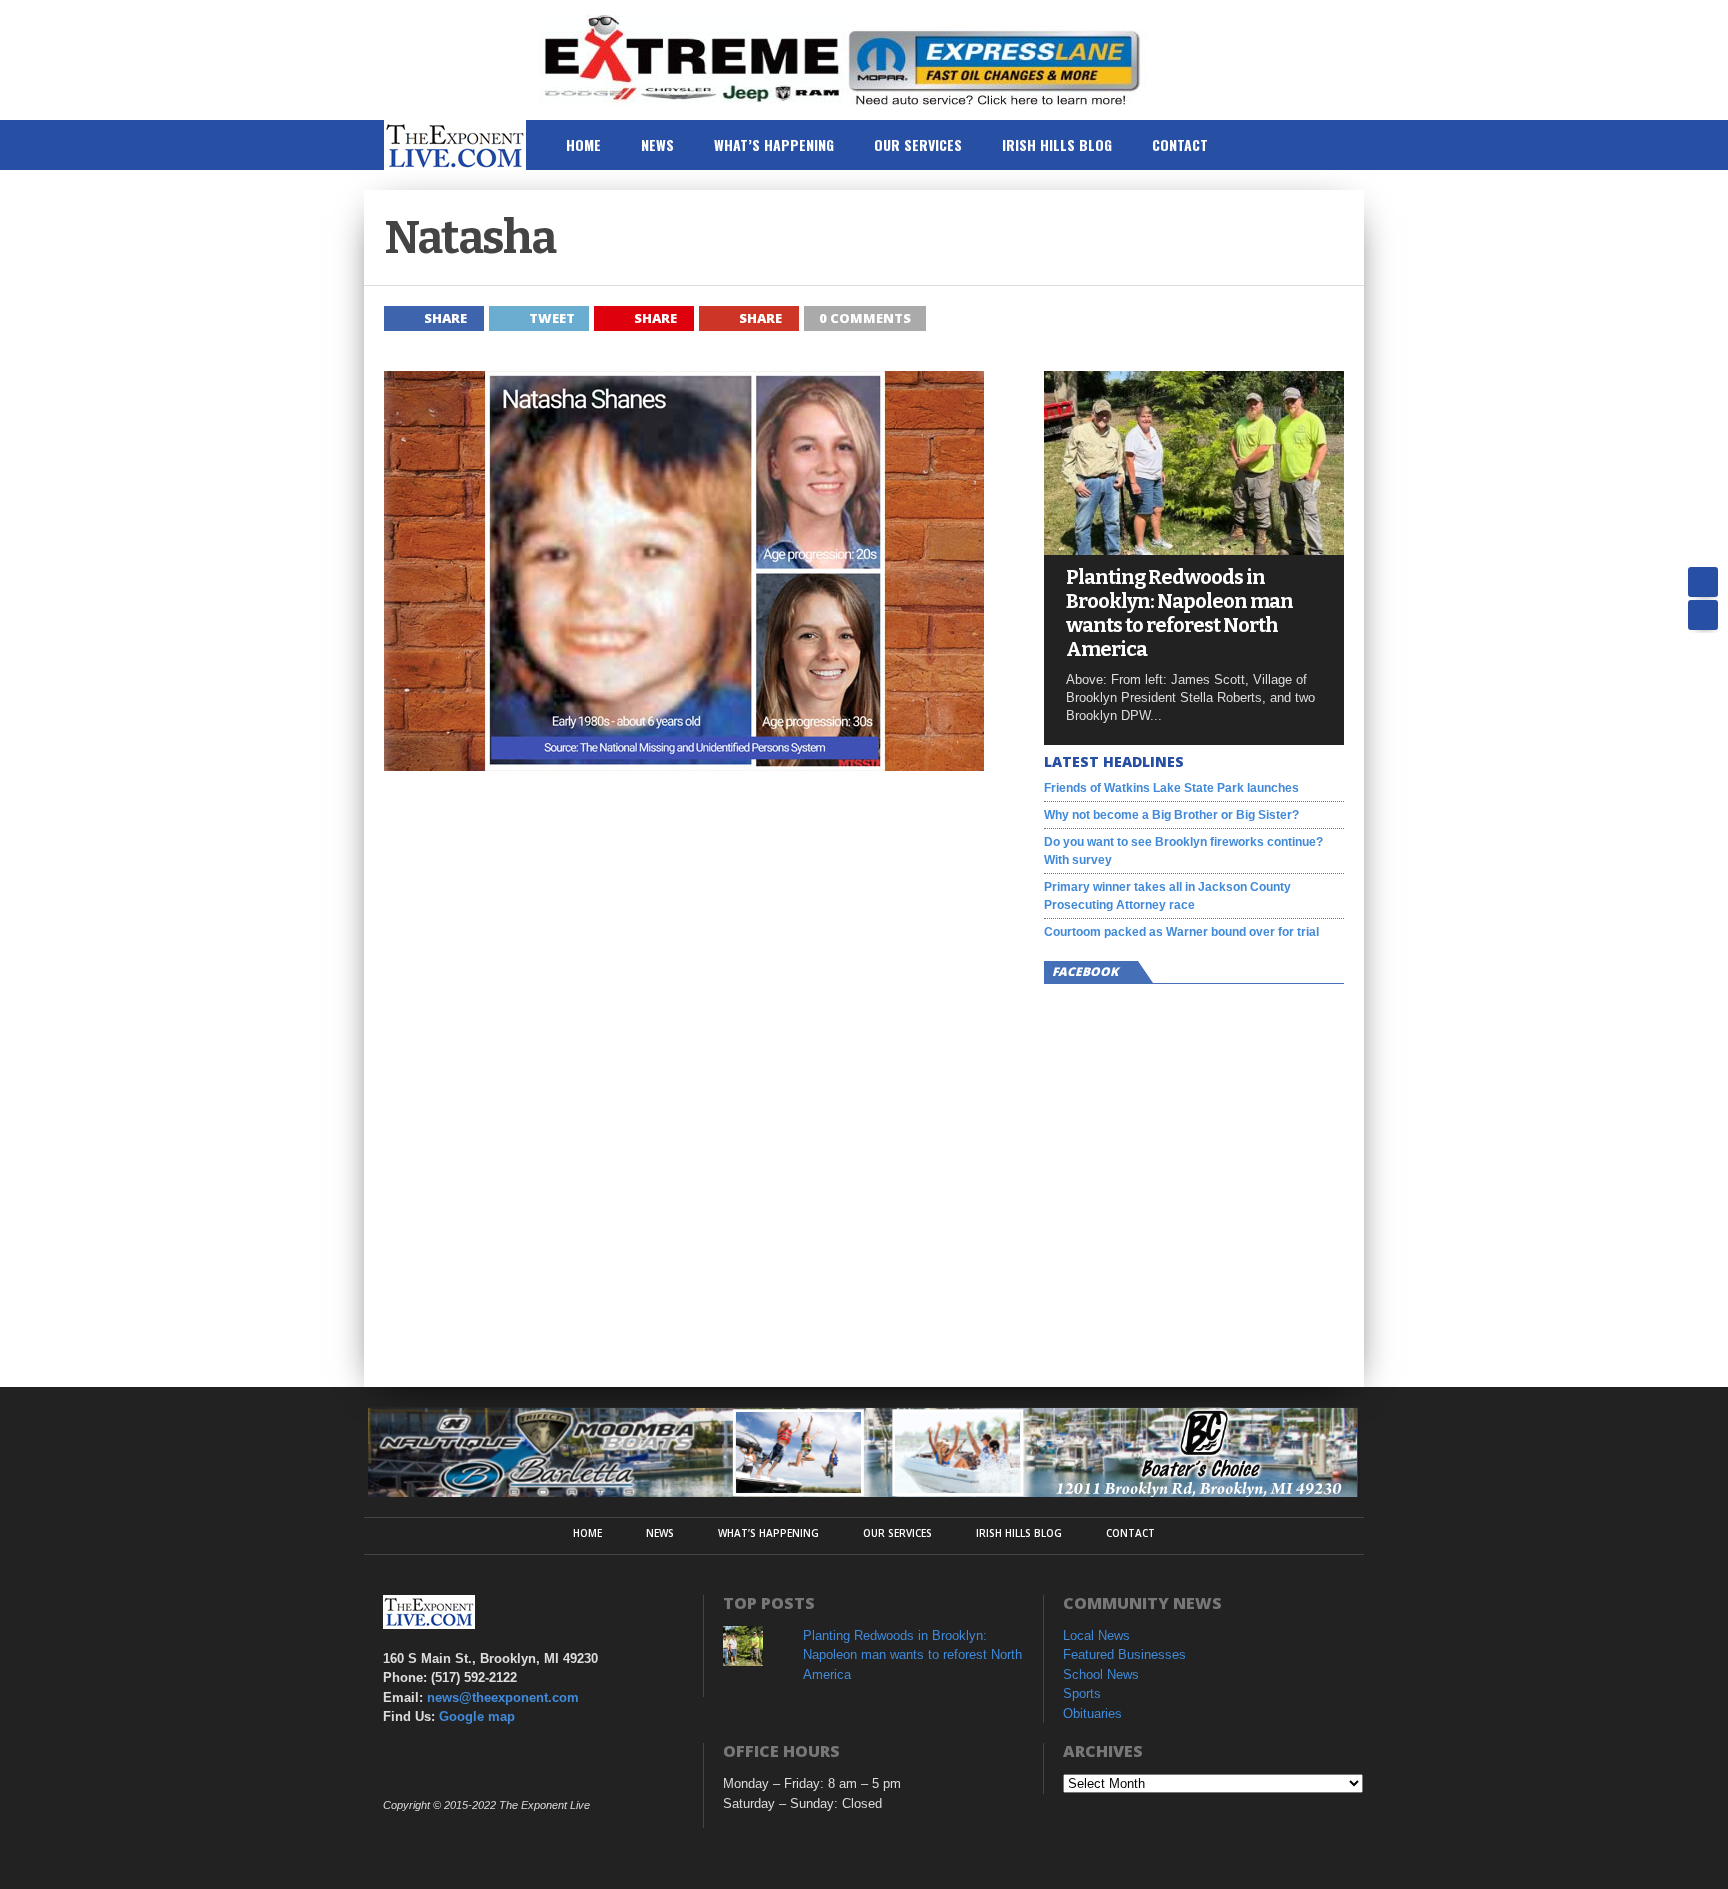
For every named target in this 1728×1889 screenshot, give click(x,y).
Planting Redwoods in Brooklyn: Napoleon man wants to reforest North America (1179, 613)
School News (1101, 1674)
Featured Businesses (1124, 1654)
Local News (1096, 1635)
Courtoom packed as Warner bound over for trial (1181, 932)
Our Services (918, 144)
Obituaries (1092, 1713)
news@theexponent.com (503, 1697)
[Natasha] (684, 765)
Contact (1180, 144)
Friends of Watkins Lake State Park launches (1171, 788)
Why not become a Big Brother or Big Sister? (1171, 815)
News (657, 144)
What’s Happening (774, 144)
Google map (477, 1716)
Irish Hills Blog (1057, 144)
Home (583, 144)
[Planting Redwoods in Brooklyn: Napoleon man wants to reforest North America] (1194, 549)
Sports (1082, 1693)
